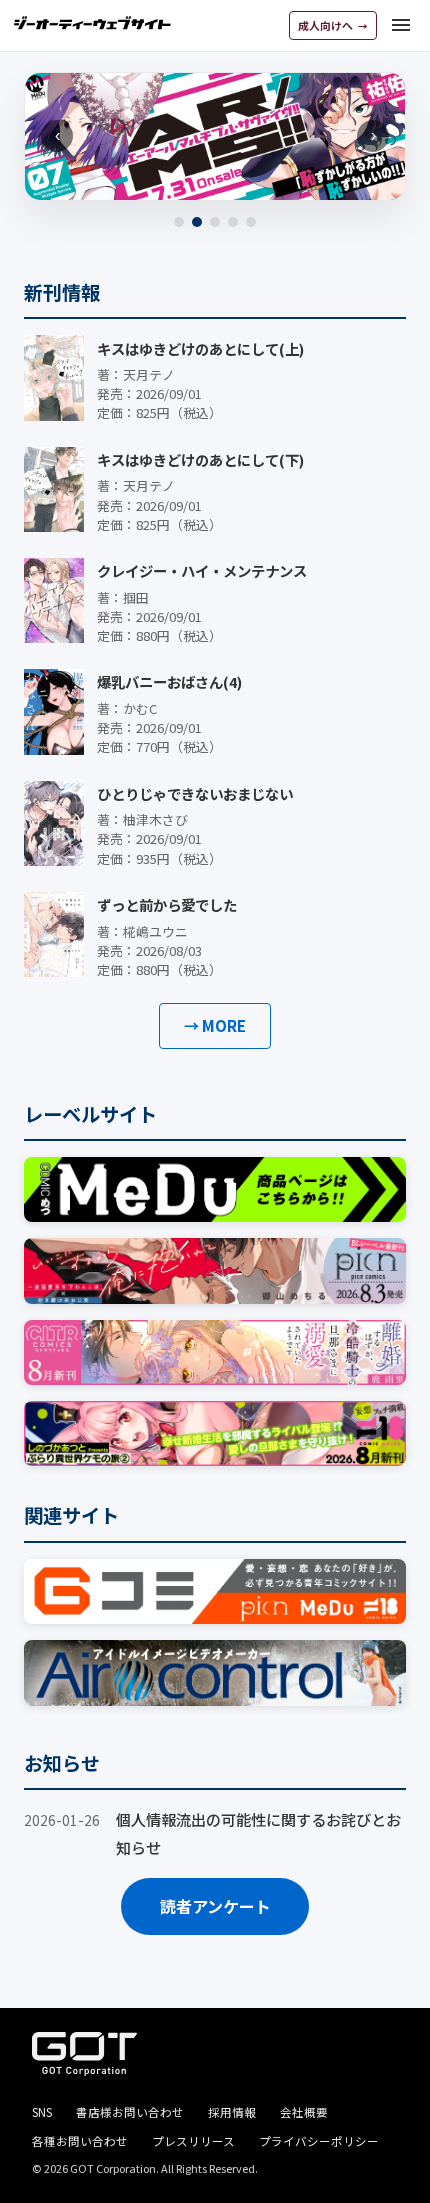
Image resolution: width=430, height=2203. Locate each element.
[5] (251, 222)
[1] (179, 222)
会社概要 (304, 2112)
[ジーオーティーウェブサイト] (93, 23)
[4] (233, 222)
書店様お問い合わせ (130, 2112)
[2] (197, 222)
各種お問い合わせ (80, 2141)
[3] (215, 222)
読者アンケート (215, 1906)
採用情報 (232, 2112)
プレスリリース (193, 2141)
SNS (42, 2112)
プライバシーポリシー (319, 2141)
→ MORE (215, 1025)
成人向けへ (326, 25)
